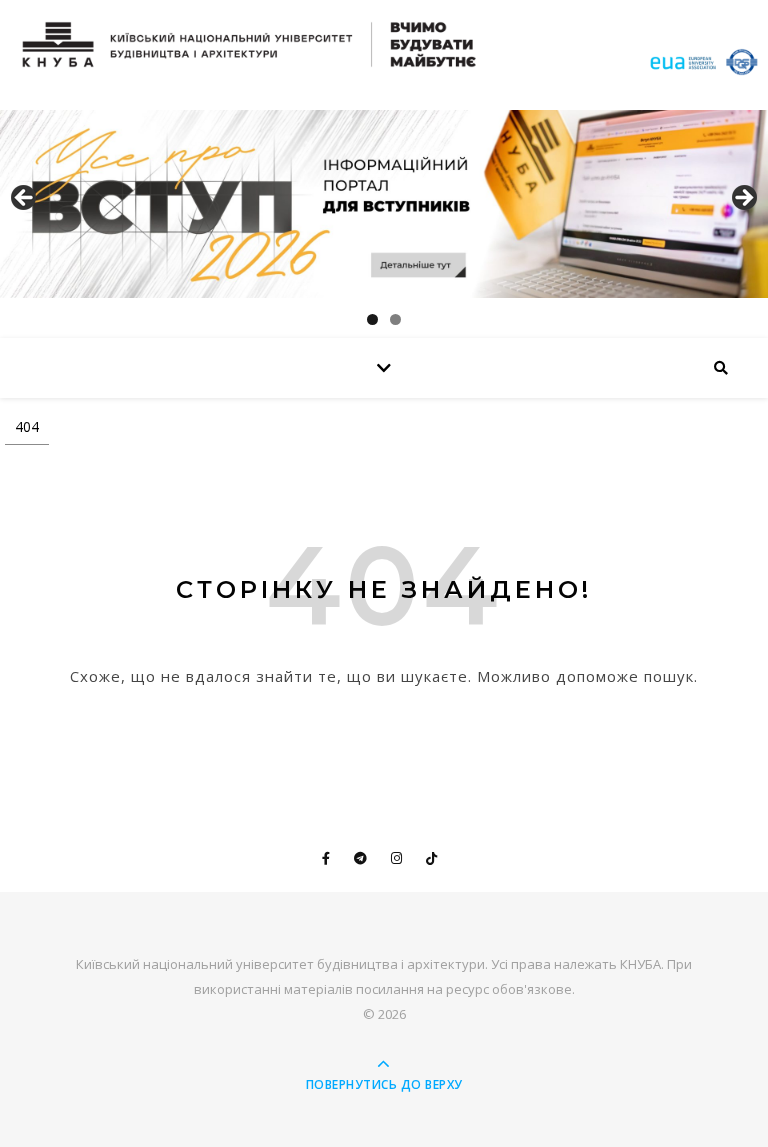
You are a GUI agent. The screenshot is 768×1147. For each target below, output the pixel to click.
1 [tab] (372, 319)
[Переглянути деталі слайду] (384, 204)
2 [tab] (395, 319)
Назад (25, 199)
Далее (743, 199)
